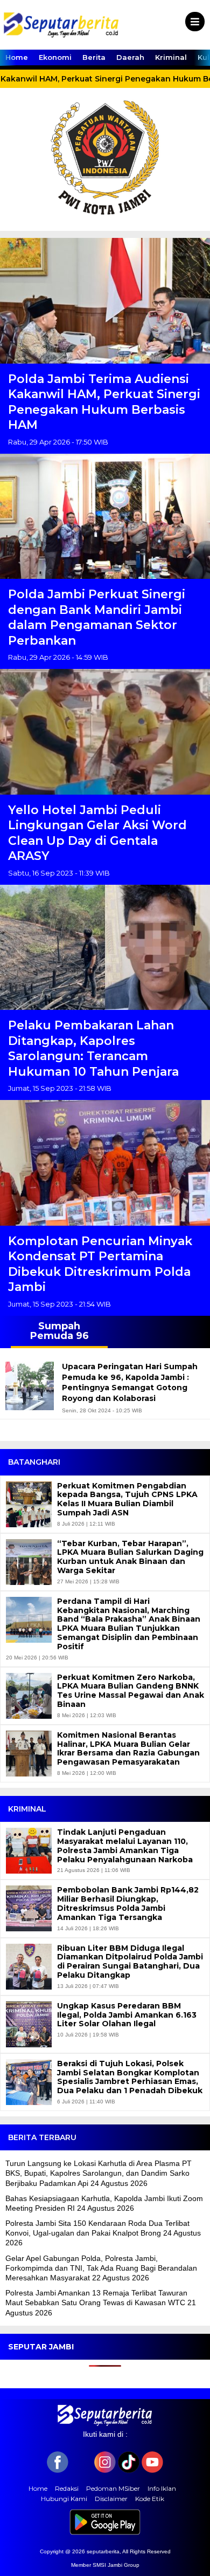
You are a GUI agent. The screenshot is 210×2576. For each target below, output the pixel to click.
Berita (94, 57)
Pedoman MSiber (113, 2488)
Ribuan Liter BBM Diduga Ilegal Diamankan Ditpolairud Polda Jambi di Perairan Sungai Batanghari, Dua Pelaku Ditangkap (130, 1962)
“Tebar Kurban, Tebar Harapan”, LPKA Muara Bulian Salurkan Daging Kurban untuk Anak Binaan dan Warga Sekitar (130, 1557)
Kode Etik (150, 2499)
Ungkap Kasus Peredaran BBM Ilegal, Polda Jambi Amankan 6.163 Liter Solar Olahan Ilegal (127, 2015)
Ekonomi (55, 57)
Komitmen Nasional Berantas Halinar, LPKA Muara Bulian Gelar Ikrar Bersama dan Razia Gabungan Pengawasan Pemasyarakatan (128, 1749)
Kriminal (171, 57)
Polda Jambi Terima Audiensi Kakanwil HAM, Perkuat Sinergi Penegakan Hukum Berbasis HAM (104, 402)
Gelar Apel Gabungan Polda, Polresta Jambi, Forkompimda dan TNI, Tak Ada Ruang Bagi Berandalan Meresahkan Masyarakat (101, 2268)
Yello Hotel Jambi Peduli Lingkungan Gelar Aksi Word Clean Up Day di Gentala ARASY (97, 833)
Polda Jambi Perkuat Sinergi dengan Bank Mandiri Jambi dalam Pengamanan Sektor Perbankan (97, 617)
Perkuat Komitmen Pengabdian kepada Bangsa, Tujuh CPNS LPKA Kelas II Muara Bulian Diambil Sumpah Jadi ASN (127, 1499)
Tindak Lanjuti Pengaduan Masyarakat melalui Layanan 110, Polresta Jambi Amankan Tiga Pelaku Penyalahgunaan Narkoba (125, 1846)
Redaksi (67, 2488)
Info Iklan (162, 2488)
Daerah (130, 57)
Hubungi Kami (64, 2499)
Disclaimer (111, 2499)
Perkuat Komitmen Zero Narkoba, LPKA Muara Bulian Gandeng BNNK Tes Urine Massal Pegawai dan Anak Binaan (131, 1691)
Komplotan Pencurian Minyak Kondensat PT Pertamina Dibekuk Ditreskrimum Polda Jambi (100, 1264)
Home (17, 57)
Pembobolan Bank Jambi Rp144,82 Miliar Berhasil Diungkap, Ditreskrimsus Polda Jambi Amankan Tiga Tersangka (128, 1904)
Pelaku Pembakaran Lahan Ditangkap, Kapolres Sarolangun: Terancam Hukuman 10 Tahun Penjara (93, 1048)
